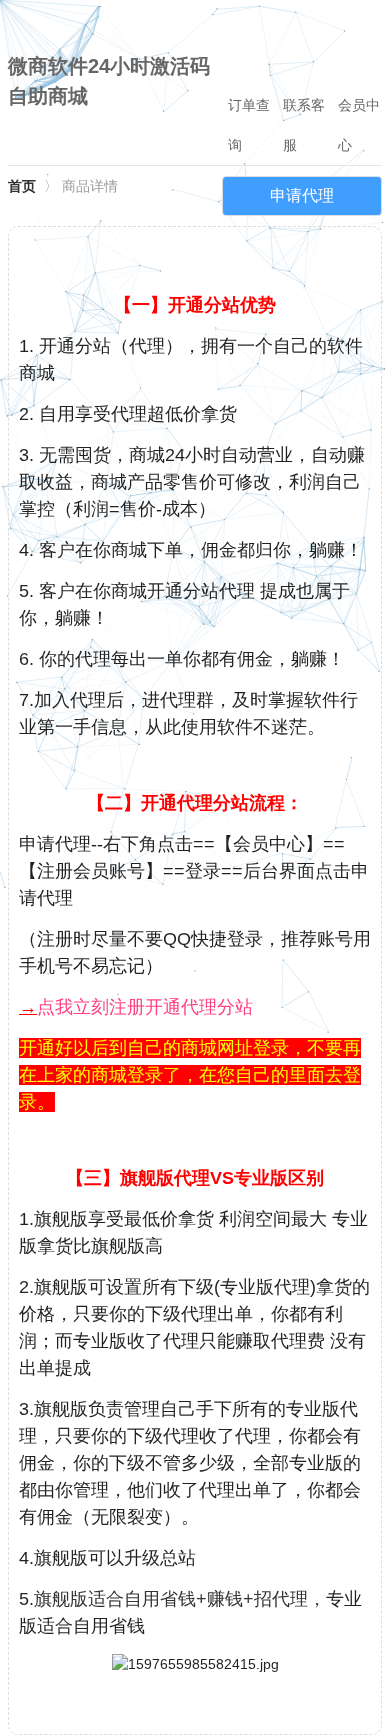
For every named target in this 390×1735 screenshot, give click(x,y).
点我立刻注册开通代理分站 (145, 1007)
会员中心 (359, 125)
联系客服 (304, 125)
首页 (22, 186)
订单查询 (249, 125)
